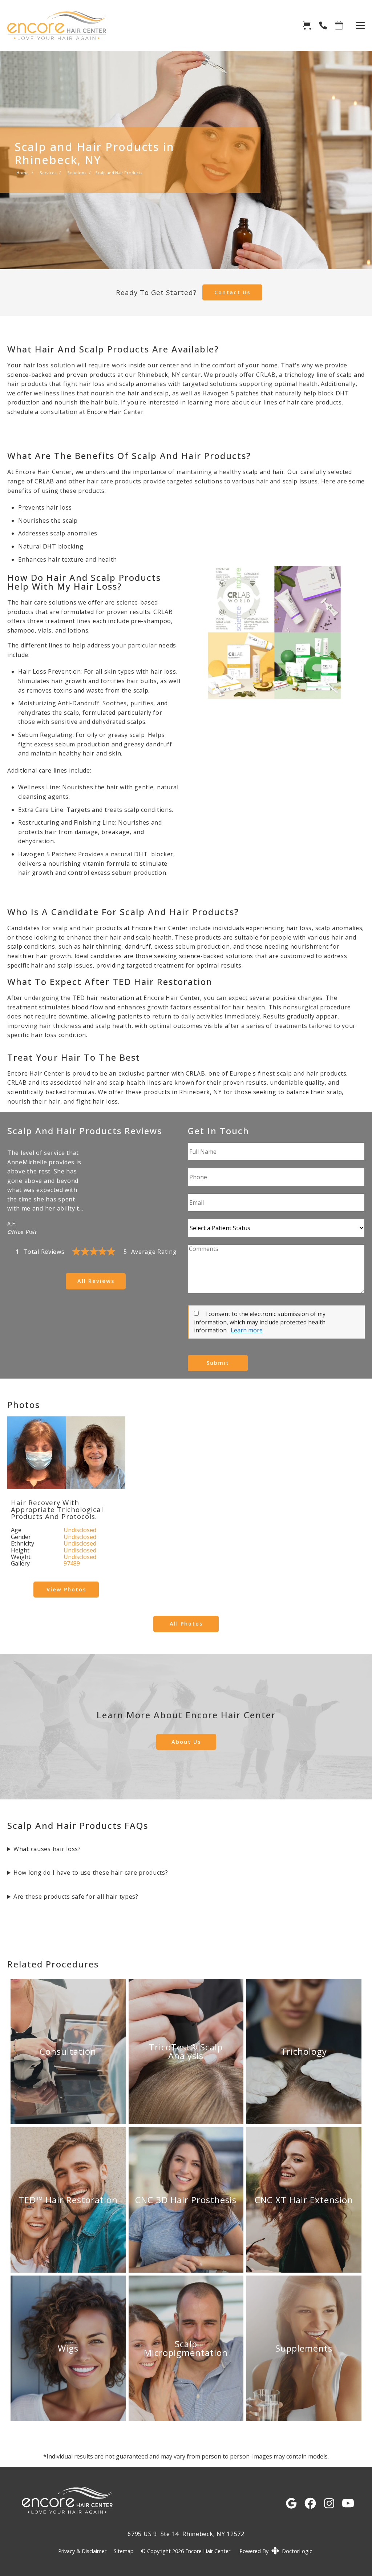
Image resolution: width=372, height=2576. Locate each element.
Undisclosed (80, 1530)
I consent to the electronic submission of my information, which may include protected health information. (260, 1322)
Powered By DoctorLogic (276, 2551)
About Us (186, 1742)
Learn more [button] (247, 1330)
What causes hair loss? (47, 1849)
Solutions (77, 173)
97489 (72, 1563)
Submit (218, 1363)
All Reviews (96, 1281)
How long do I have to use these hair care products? (91, 1873)
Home (23, 173)
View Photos (66, 1589)
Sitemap (124, 2551)
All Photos (186, 1624)
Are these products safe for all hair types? (76, 1897)
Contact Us (232, 292)
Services (48, 173)
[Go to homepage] (146, 25)
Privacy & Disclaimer (82, 2551)
